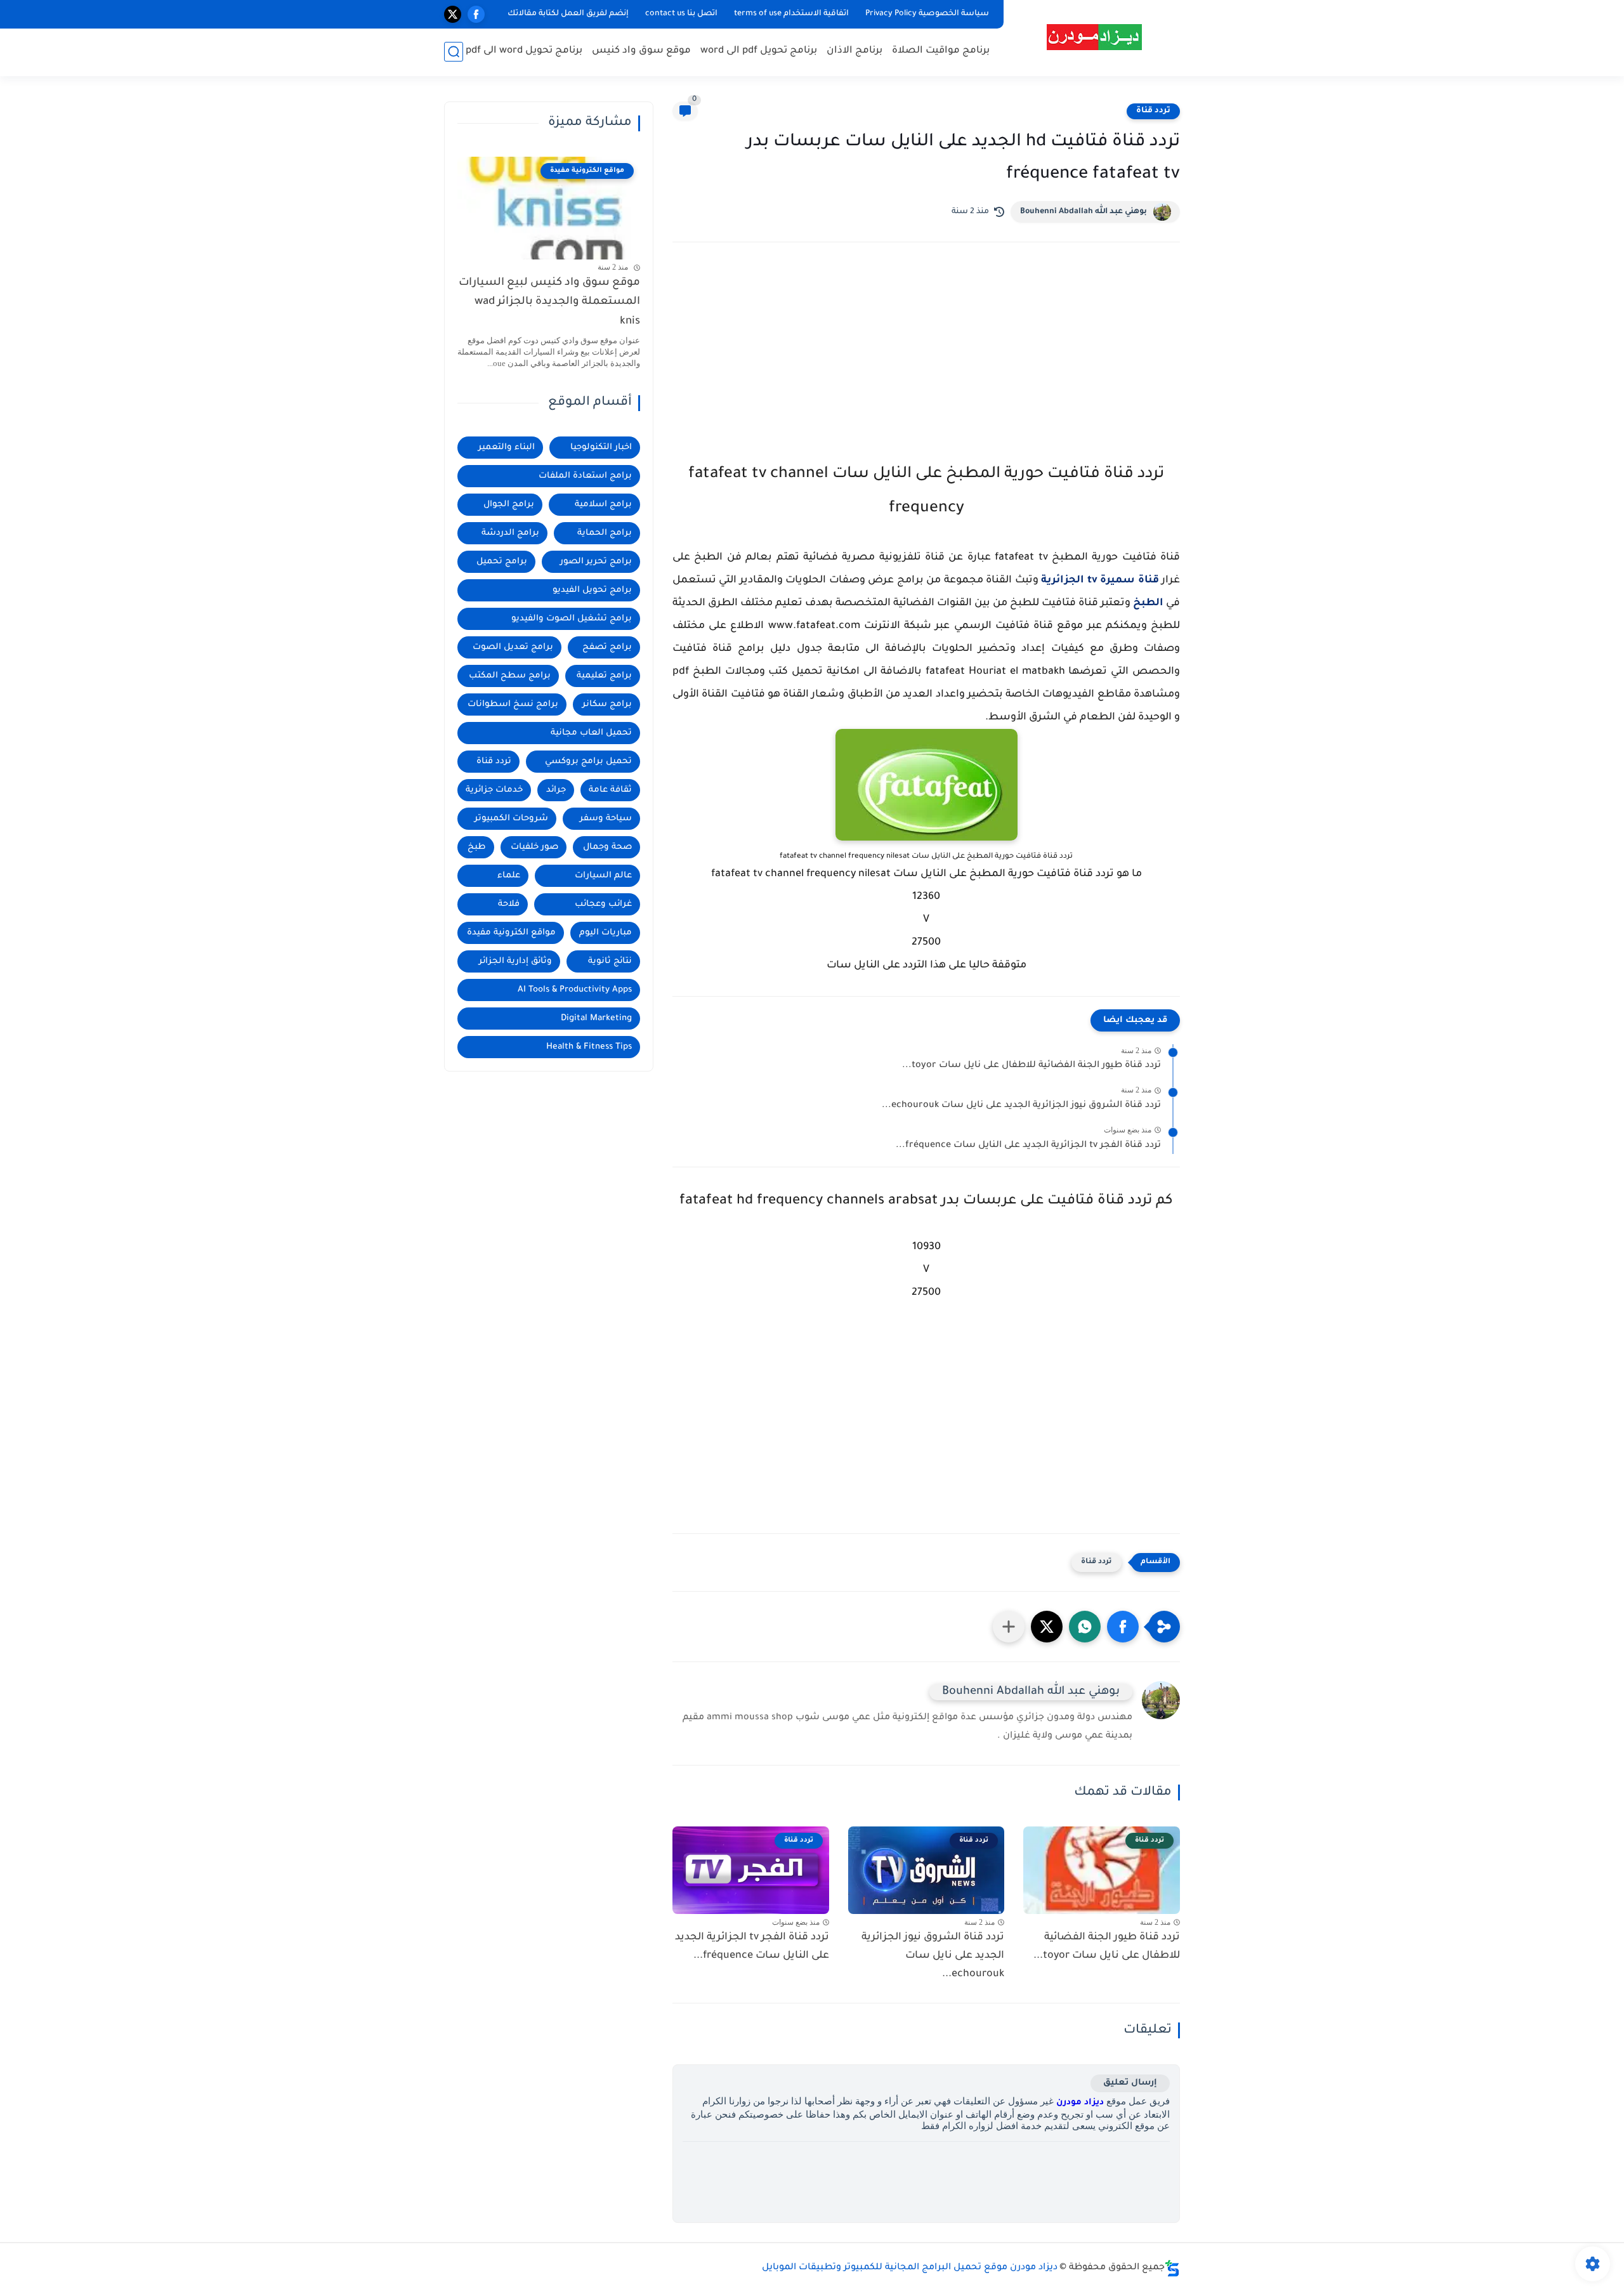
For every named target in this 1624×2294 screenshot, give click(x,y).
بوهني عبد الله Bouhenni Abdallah (1084, 212)
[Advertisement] (926, 363)
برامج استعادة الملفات (585, 476)
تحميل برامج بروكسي (588, 762)
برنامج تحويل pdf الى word (759, 51)
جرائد (556, 790)
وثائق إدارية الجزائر (515, 961)
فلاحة (509, 904)
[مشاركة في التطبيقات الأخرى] (1009, 1627)
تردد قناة (1153, 111)
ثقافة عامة (610, 790)
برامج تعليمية (604, 676)
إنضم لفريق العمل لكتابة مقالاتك (568, 14)
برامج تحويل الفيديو (592, 590)
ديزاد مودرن (1080, 2103)
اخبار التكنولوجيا (601, 448)
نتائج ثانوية (610, 961)
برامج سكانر (607, 705)
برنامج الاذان (855, 51)
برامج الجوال (509, 505)
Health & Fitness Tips (589, 1047)
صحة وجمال (607, 847)
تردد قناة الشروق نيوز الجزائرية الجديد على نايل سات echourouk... (1021, 1106)
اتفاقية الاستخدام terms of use (791, 14)
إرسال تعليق (1130, 2083)
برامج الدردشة (510, 533)
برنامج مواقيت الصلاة (941, 51)
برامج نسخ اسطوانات (513, 705)
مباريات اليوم (606, 933)
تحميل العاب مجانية (591, 733)
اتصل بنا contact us (681, 14)
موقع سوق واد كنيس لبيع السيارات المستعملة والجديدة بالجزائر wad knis (549, 303)
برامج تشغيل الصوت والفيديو (572, 619)
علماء (509, 876)
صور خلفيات (534, 847)
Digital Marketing (596, 1019)
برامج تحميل (502, 562)
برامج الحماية (605, 533)
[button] (1123, 1627)
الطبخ (1148, 603)
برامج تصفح (607, 647)
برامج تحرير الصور (596, 562)
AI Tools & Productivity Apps (575, 990)
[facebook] (476, 14)
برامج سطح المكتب (510, 676)
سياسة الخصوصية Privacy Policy (927, 14)
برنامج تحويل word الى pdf (524, 51)
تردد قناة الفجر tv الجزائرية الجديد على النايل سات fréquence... (1028, 1146)
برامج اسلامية (603, 505)
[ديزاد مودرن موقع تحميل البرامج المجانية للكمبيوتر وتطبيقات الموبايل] (1094, 37)
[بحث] (454, 52)
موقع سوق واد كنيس (641, 51)
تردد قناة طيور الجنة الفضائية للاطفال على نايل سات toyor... (1031, 1066)
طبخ (477, 847)
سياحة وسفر (606, 819)
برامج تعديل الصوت (513, 647)
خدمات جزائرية (494, 790)
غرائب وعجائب (603, 904)
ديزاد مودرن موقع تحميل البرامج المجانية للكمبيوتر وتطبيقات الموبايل (910, 2268)
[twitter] (453, 14)
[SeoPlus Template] (1172, 2268)
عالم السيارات (603, 876)
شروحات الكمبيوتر (511, 819)
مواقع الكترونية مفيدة (511, 933)
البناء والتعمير (507, 448)
